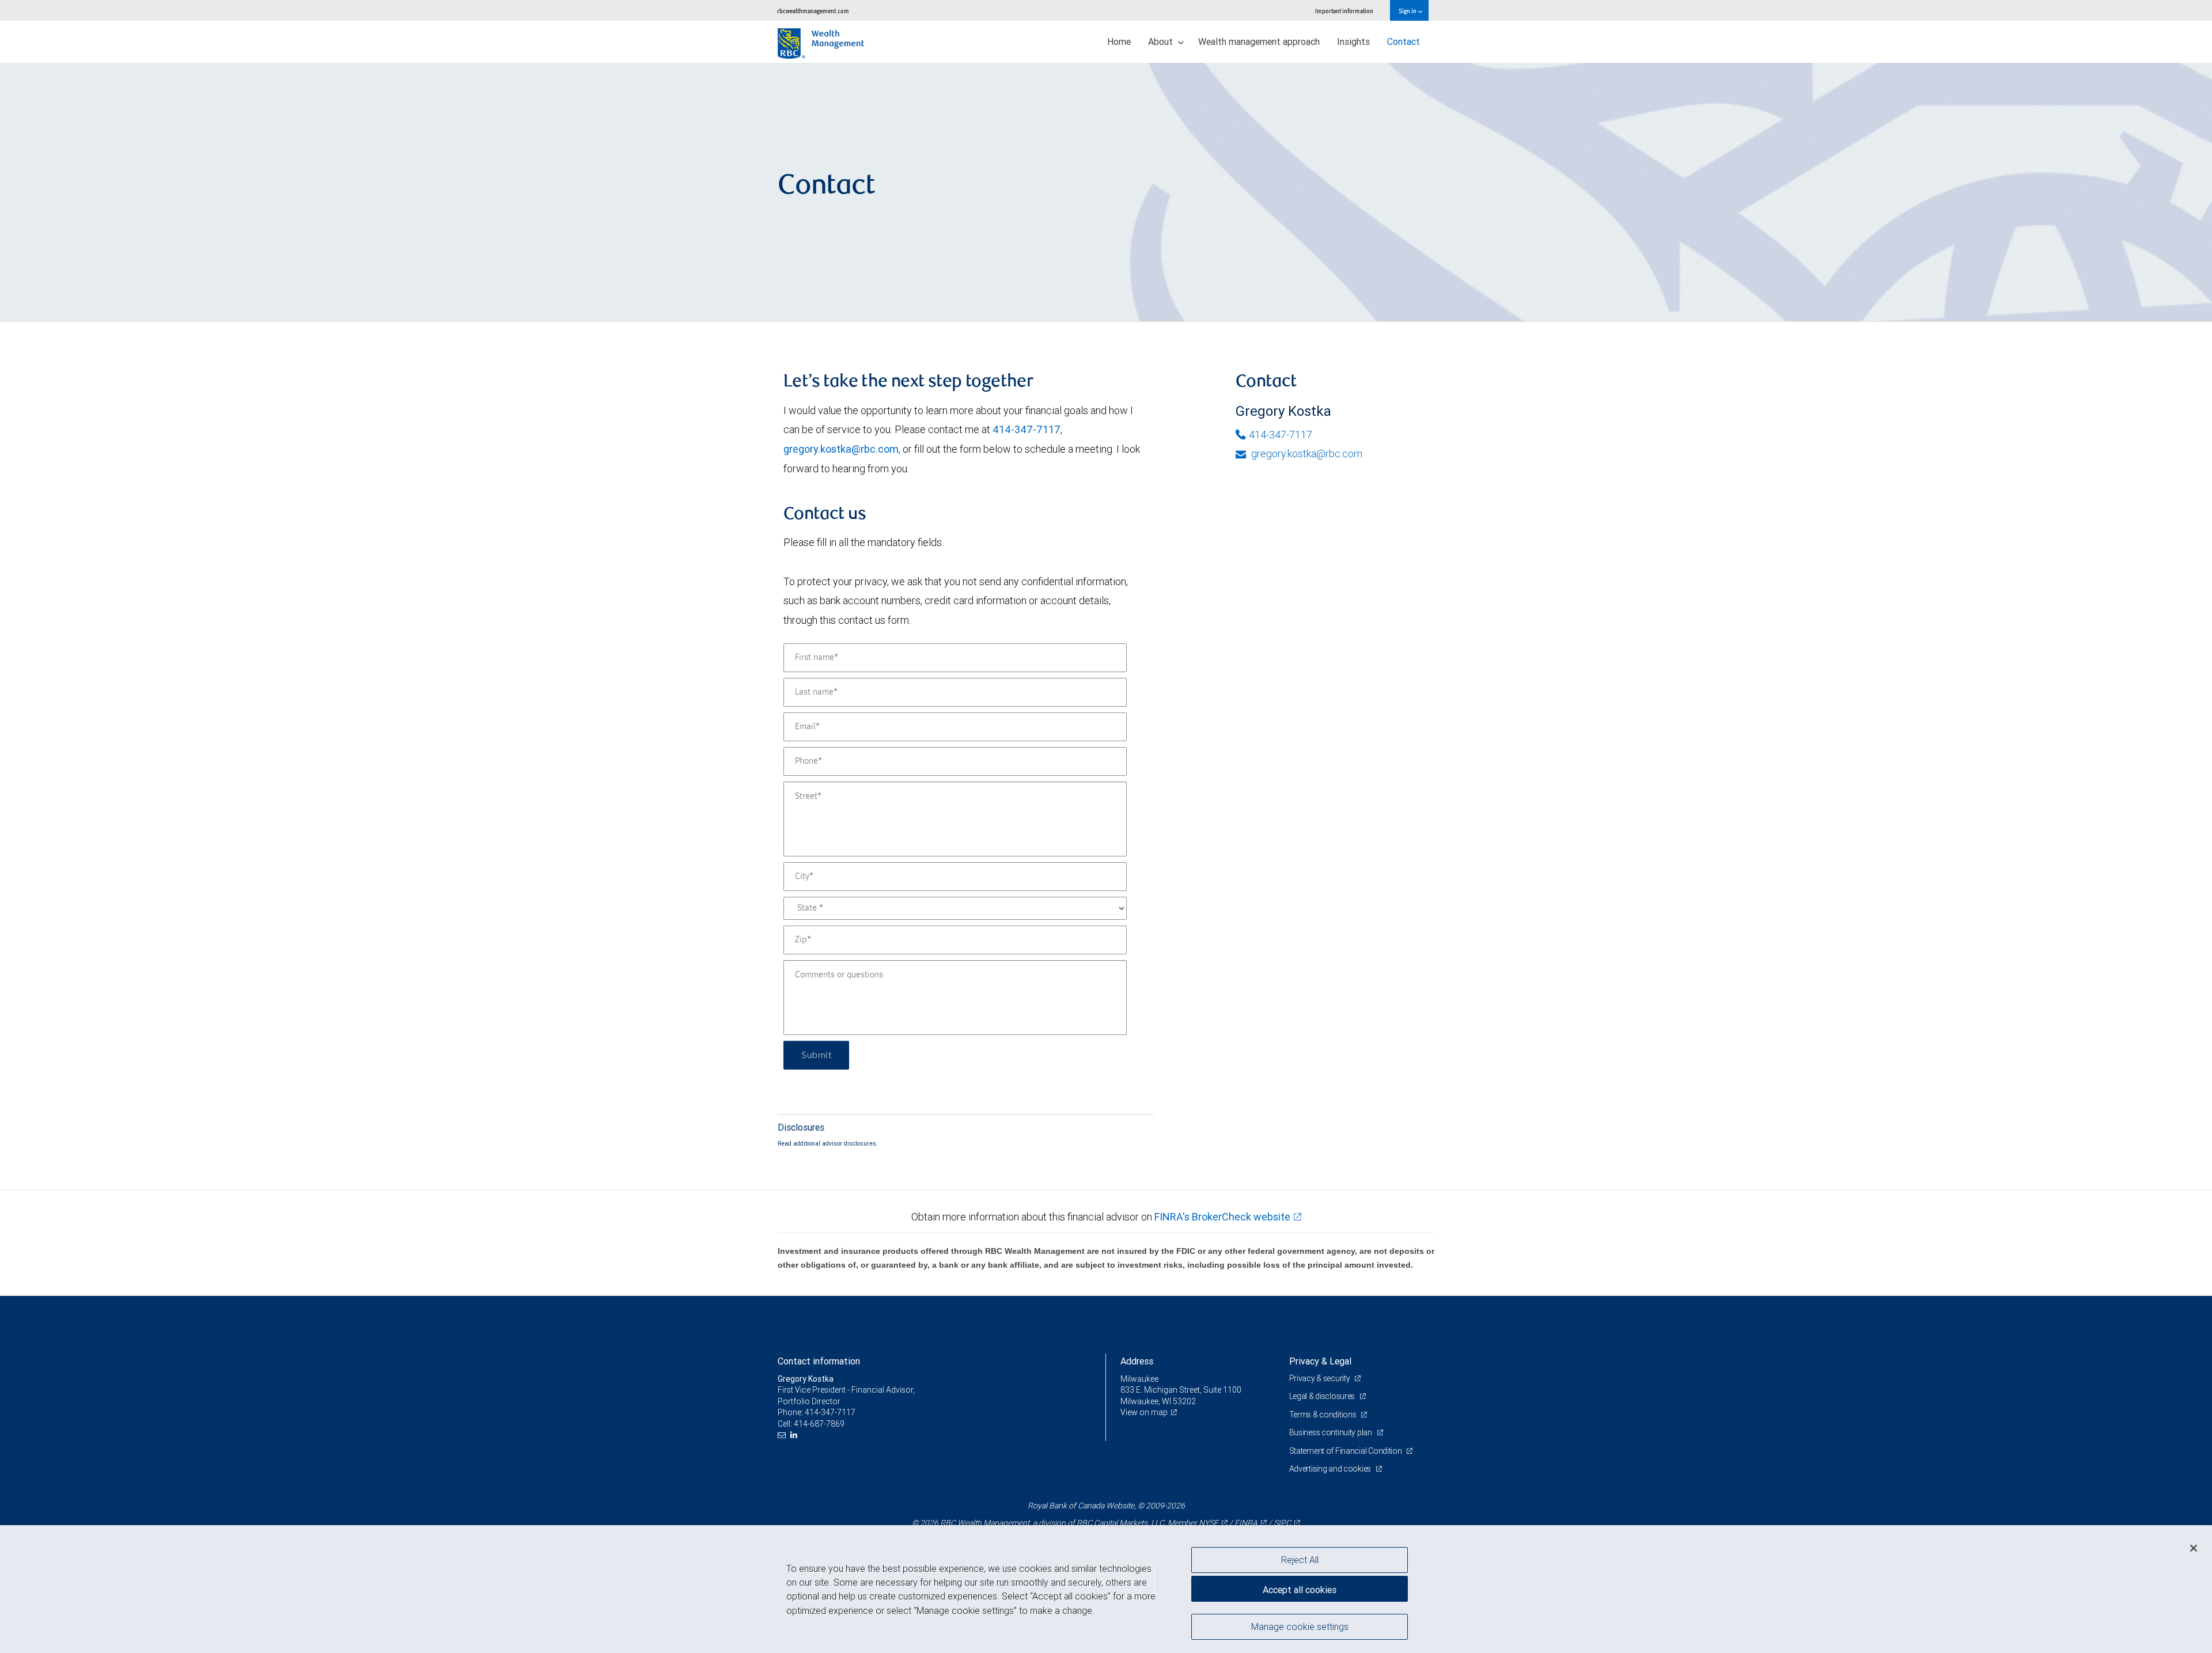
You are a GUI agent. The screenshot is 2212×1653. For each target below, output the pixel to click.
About (1162, 41)
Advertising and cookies (1331, 1469)
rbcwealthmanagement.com (813, 11)
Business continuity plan (1332, 1432)
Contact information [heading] (819, 1361)
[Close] (2194, 1548)
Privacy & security (1321, 1378)
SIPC (1282, 1523)
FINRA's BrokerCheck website (1222, 1217)
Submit (816, 1055)
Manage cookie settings (1300, 1626)
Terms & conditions (1324, 1415)
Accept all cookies (1300, 1590)
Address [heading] (1137, 1361)
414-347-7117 (1027, 429)
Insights (1353, 41)
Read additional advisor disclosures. (828, 1143)
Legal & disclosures (1323, 1396)
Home (1119, 41)
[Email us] (783, 1435)
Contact (1404, 41)
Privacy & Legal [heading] (1320, 1361)
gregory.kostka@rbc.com (841, 449)
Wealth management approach (1259, 41)
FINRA (1246, 1523)
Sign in (1408, 11)
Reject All (1300, 1560)
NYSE (1209, 1523)
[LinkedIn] (795, 1435)
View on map (1144, 1412)
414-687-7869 (819, 1424)
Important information (1344, 11)
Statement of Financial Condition (1346, 1451)
